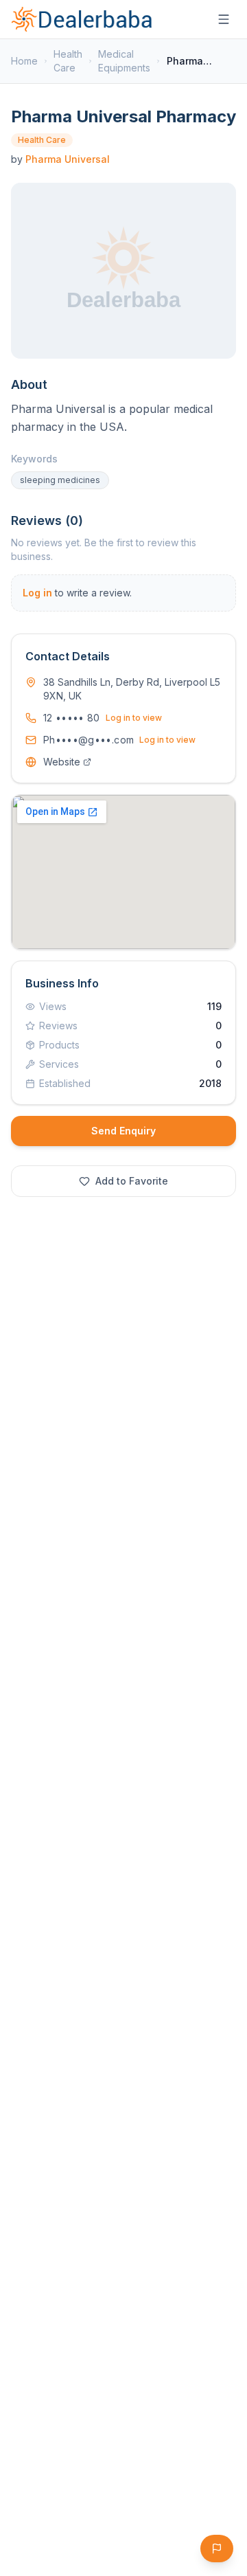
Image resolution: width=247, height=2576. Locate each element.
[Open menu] (224, 19)
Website (62, 762)
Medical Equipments (124, 61)
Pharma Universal (68, 159)
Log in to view (134, 718)
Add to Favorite (132, 1181)
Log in (37, 593)
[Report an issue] (217, 2549)
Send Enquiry (123, 1131)
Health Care (68, 61)
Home (24, 61)
